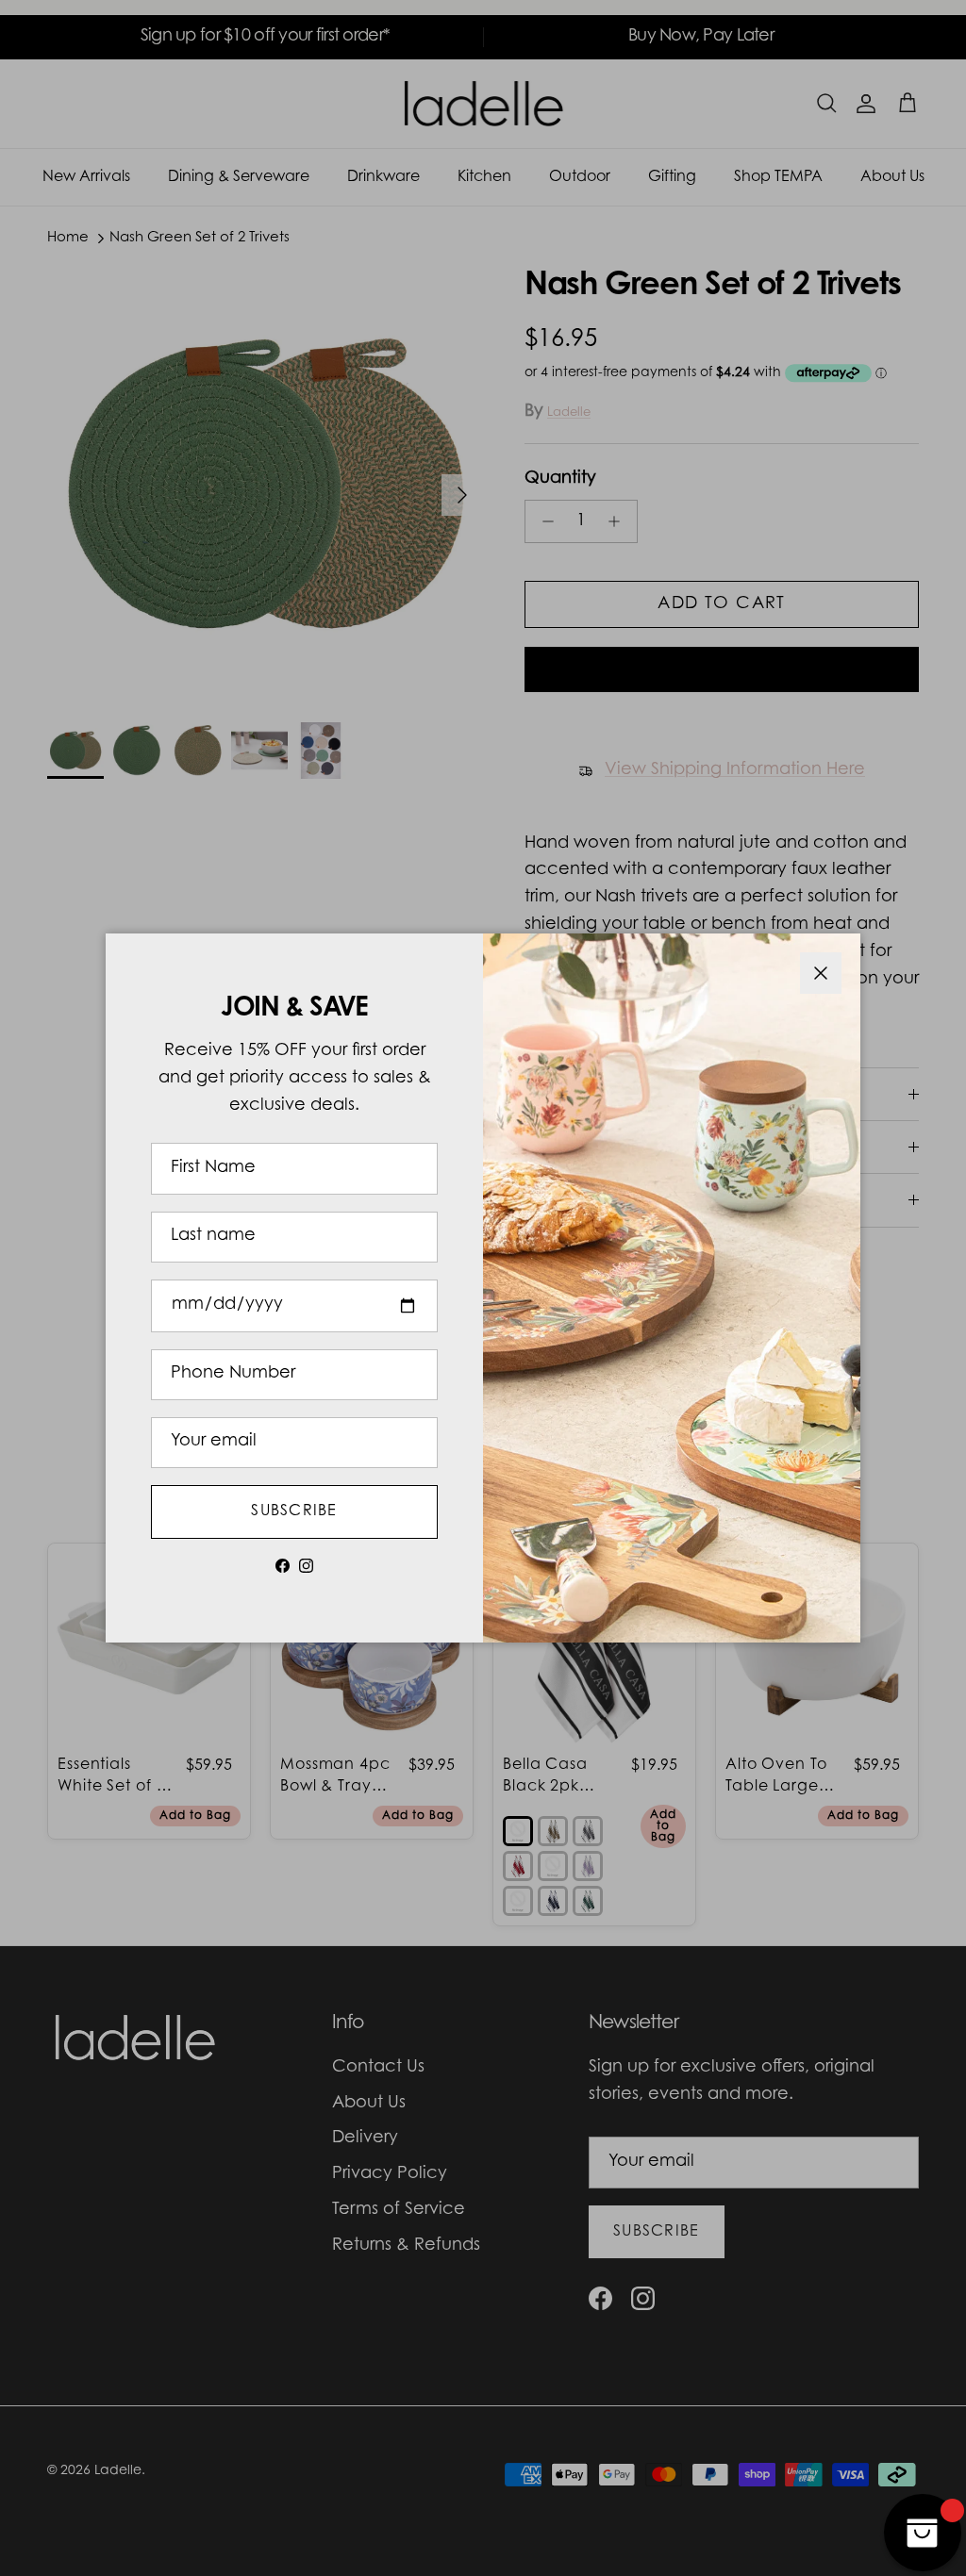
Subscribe (294, 1511)
